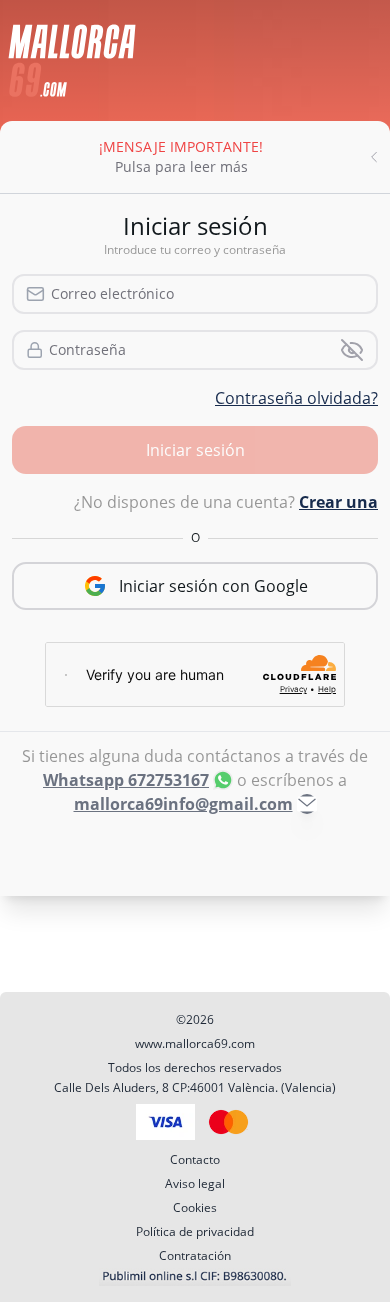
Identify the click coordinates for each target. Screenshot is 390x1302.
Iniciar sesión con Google (213, 586)
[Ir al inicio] (72, 60)
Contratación (195, 1255)
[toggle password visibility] (352, 350)
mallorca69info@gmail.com (183, 804)
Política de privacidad (195, 1231)
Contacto (195, 1159)
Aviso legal (195, 1183)
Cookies (195, 1207)
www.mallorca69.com (195, 1043)
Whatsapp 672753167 (126, 780)
